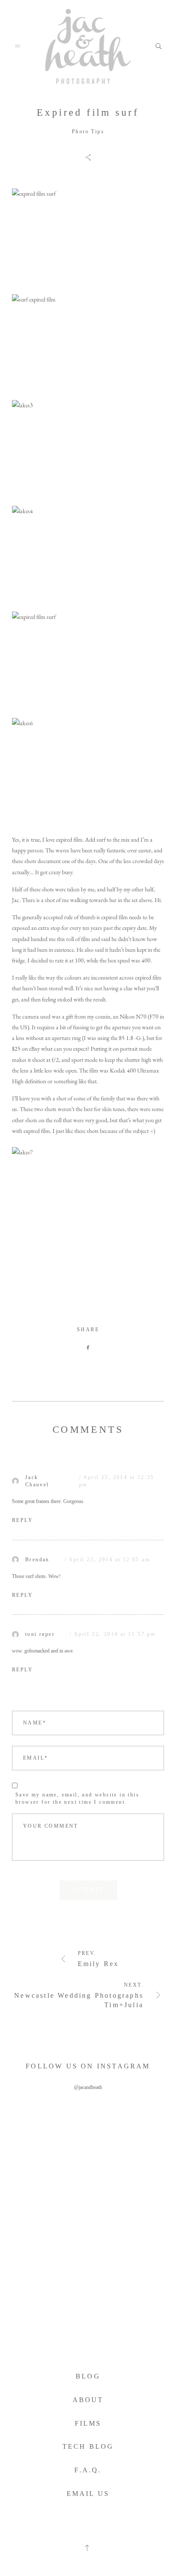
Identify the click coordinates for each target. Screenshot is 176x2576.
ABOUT (88, 2400)
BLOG (88, 2376)
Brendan (37, 1560)
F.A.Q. (88, 2470)
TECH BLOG (88, 2446)
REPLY (22, 1520)
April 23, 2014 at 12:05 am (109, 1560)
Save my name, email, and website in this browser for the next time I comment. (77, 1798)
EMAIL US (88, 2494)
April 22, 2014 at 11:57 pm (115, 1634)
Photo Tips (88, 131)
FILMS (88, 2423)
